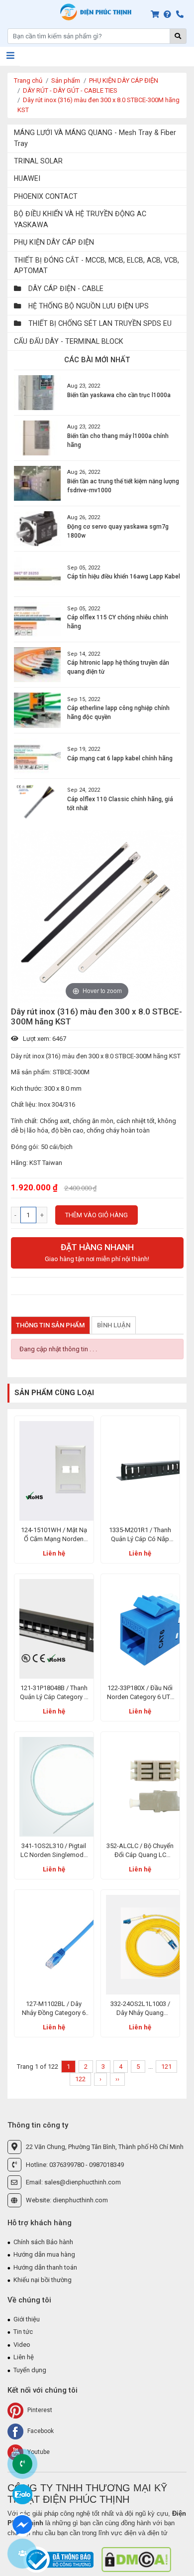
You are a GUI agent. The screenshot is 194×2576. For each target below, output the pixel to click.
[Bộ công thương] (59, 2559)
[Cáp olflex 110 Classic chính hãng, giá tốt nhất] (37, 801)
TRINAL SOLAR (38, 161)
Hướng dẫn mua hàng (44, 2254)
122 (80, 2079)
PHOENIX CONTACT (46, 196)
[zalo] (22, 2494)
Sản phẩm (66, 80)
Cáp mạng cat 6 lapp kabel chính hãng (120, 758)
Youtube (38, 2452)
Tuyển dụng (30, 2370)
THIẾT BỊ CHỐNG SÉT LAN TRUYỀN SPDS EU (99, 323)
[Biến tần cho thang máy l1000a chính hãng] (37, 438)
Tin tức (23, 2332)
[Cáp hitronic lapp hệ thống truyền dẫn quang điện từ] (37, 665)
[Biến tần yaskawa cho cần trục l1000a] (37, 393)
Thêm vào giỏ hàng (97, 1215)
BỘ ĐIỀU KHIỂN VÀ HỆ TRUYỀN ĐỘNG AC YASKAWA (80, 219)
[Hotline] (182, 15)
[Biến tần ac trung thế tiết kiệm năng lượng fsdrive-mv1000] (37, 483)
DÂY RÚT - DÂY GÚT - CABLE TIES (70, 90)
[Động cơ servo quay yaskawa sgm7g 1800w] (37, 529)
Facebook (40, 2431)
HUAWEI (27, 178)
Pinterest (39, 2410)
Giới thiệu (27, 2319)
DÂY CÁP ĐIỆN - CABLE (65, 288)
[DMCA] (136, 2559)
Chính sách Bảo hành (43, 2242)
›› (117, 2079)
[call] (22, 2464)
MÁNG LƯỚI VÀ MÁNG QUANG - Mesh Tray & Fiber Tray (95, 138)
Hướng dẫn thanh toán (45, 2267)
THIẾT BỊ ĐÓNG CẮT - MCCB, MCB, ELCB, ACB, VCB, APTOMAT (97, 265)
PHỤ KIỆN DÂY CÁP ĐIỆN (124, 80)
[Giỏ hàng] (157, 15)
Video (22, 2345)
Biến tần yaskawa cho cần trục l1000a (119, 395)
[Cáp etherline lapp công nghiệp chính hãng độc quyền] (37, 710)
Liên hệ (54, 1553)
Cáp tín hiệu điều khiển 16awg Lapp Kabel (124, 576)
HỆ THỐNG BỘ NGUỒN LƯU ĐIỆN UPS (88, 306)
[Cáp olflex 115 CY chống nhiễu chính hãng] (37, 619)
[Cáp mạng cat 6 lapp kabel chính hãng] (37, 756)
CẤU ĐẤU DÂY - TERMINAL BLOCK (69, 341)
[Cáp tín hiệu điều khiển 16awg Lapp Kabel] (37, 574)
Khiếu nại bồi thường (43, 2280)
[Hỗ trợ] (169, 15)
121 (166, 2067)
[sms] (22, 2524)
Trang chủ (28, 80)
